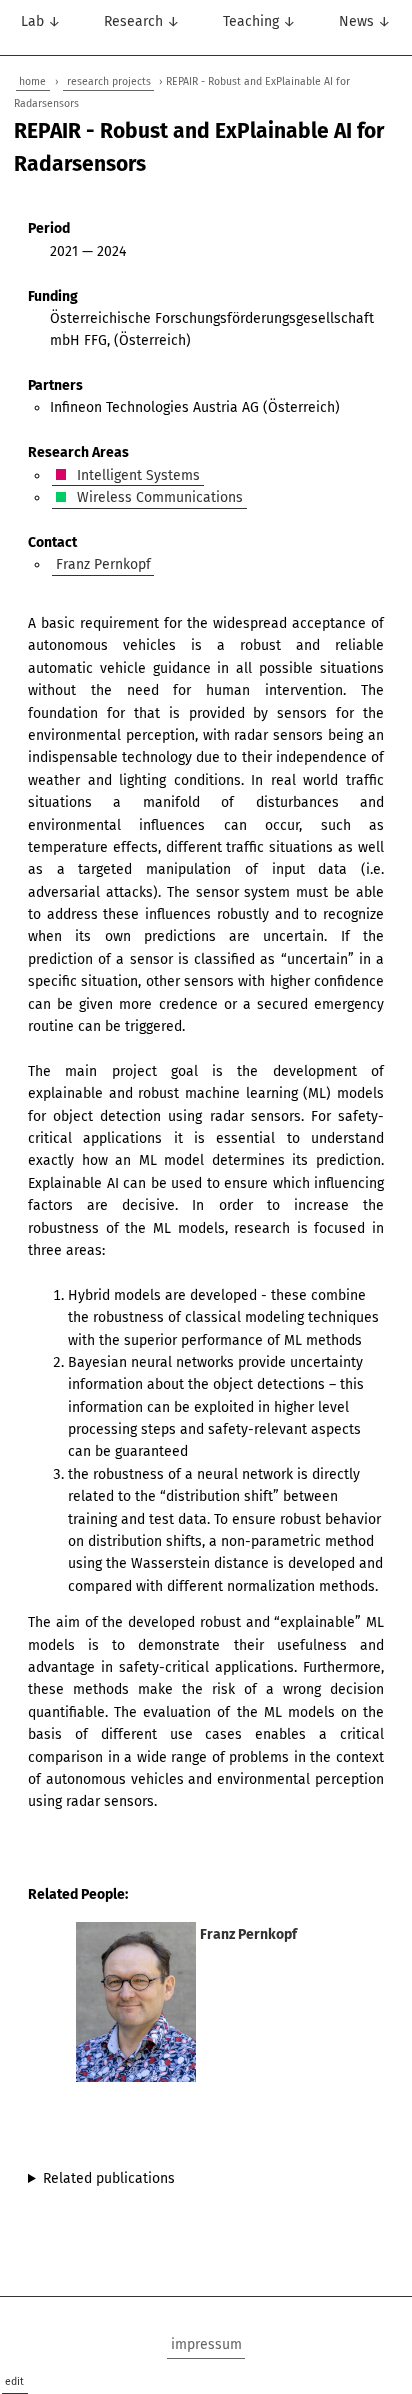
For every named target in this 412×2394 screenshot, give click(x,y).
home (32, 81)
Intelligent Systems (136, 475)
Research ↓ (142, 21)
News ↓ (365, 21)
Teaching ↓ (259, 21)
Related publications (109, 2178)
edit (14, 2381)
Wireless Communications (158, 497)
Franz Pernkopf (103, 564)
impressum (206, 2344)
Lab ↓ (41, 21)
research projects (109, 81)
